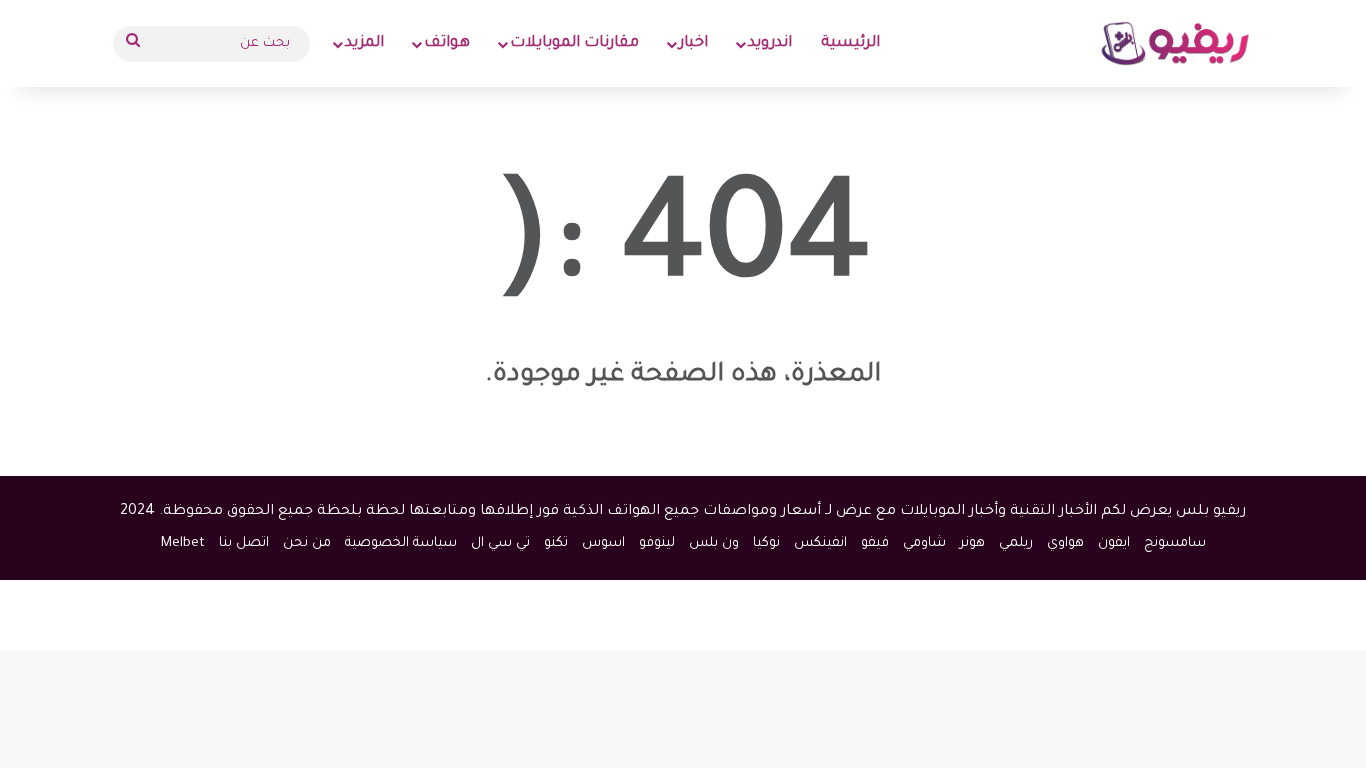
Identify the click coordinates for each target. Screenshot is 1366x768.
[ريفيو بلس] (1175, 43)
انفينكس (820, 543)
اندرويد (770, 43)
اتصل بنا (244, 543)
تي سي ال (500, 543)
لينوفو (657, 543)
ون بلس (714, 543)
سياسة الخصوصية (401, 543)
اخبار (693, 43)
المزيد (364, 43)
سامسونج (1175, 543)
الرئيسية (850, 43)
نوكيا (766, 543)
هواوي (1065, 543)
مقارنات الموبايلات (574, 43)
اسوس (603, 543)
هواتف (447, 43)
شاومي (924, 543)
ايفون (1114, 543)
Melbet (183, 543)
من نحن (307, 543)
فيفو (875, 543)
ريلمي (1016, 543)
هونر (972, 543)
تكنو (556, 543)
